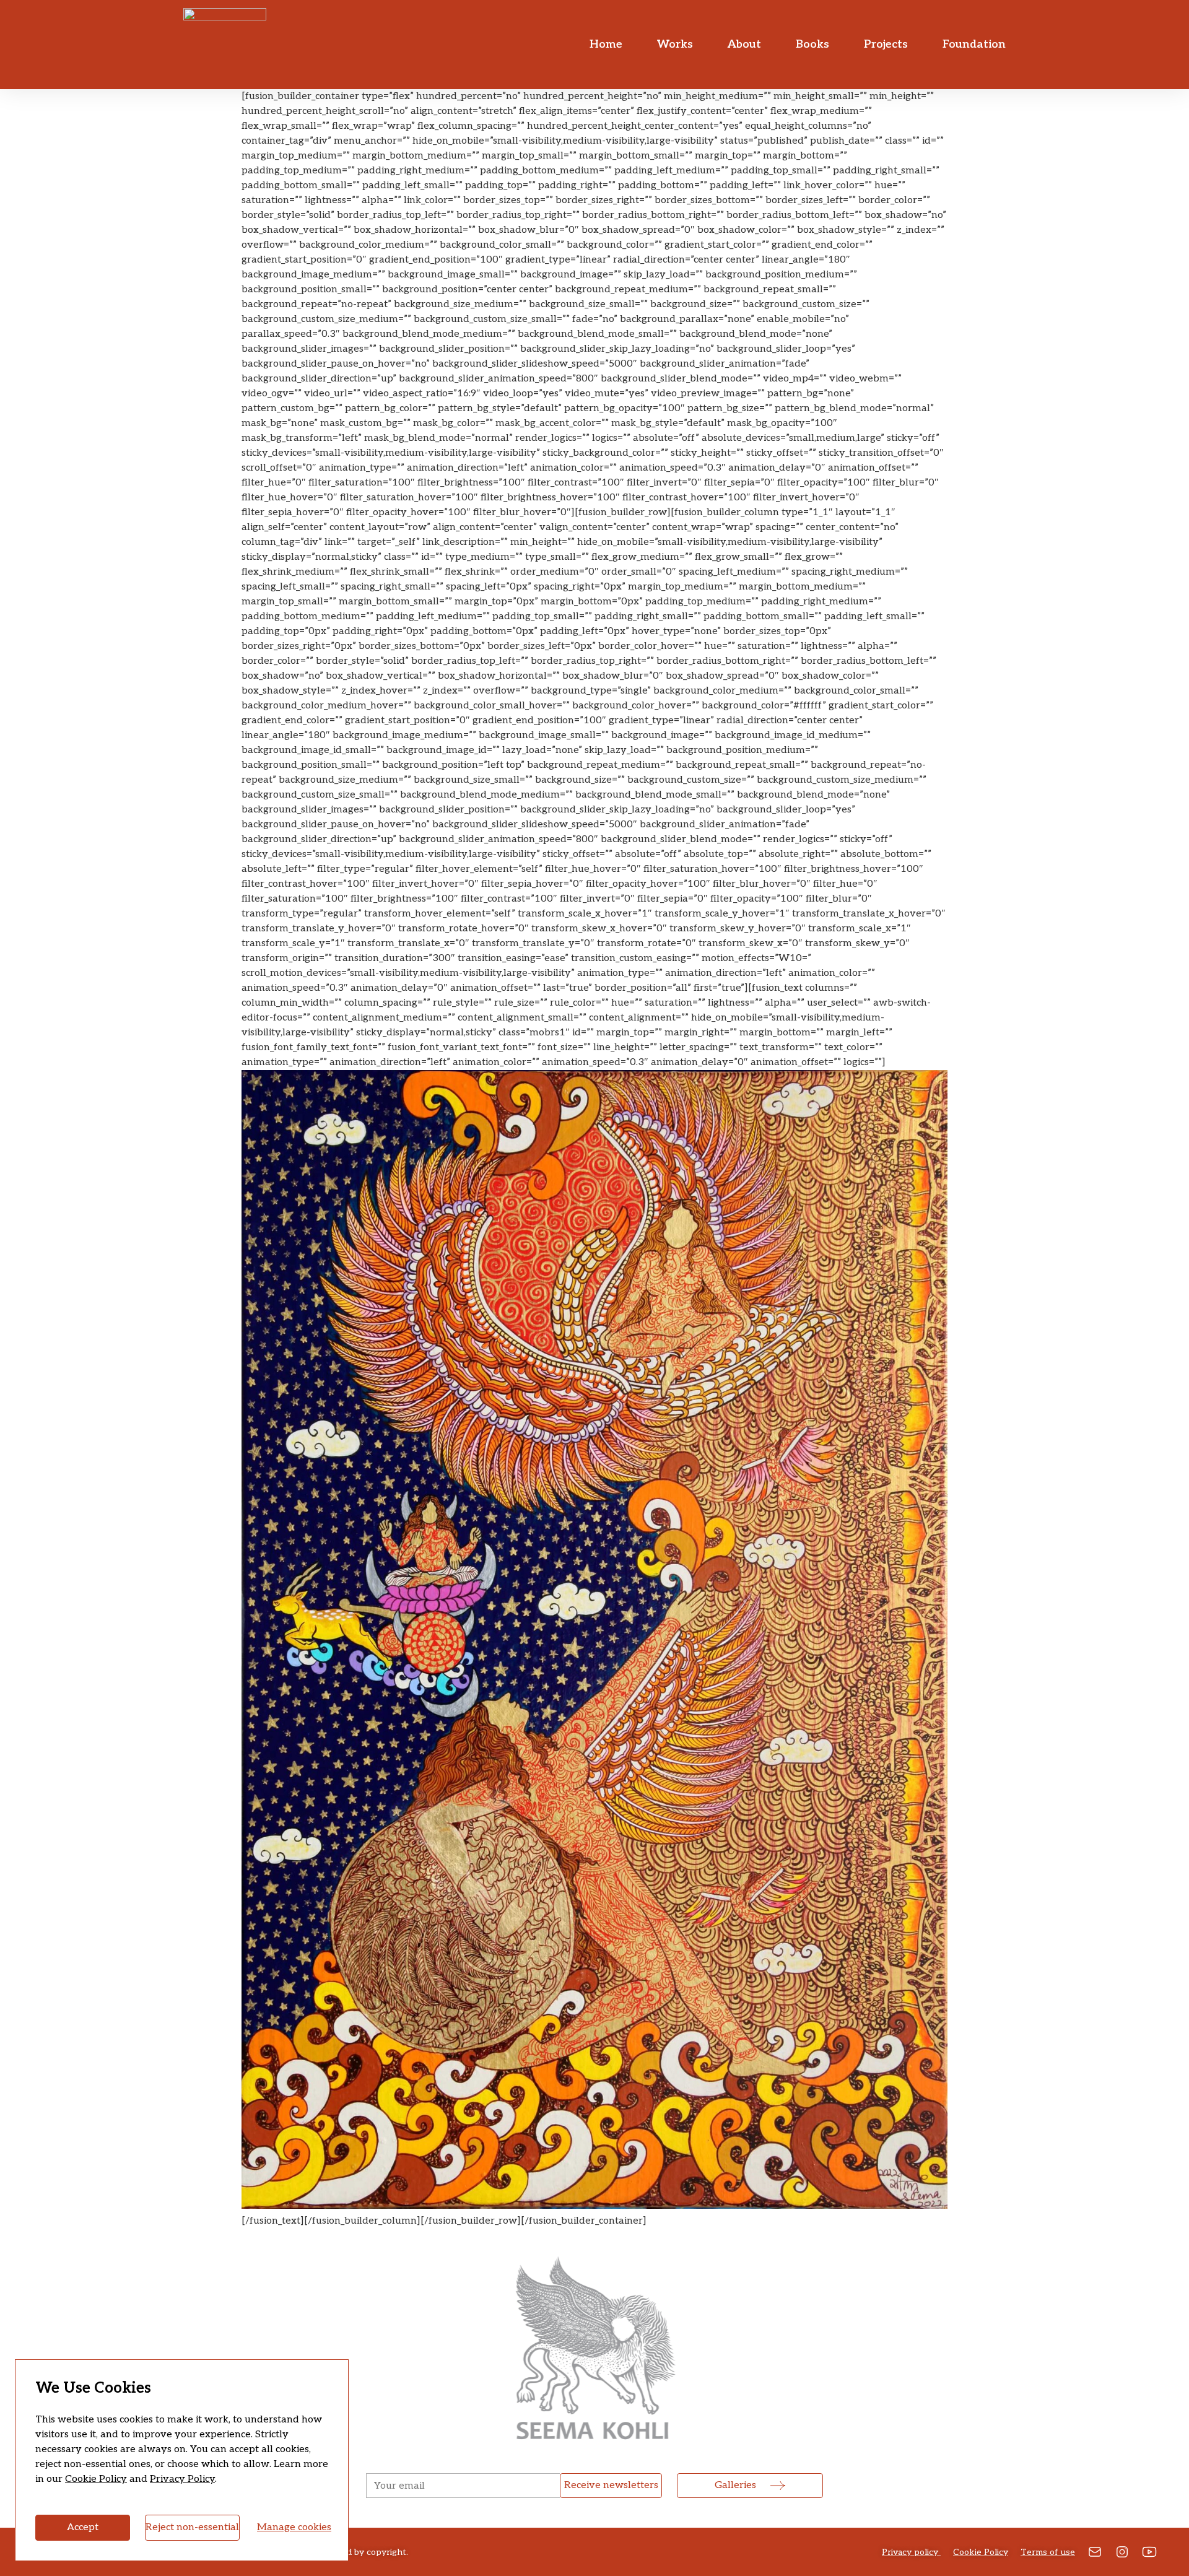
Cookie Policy (96, 2479)
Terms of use (1048, 2552)
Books (812, 44)
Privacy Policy (182, 2479)
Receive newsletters (611, 2485)
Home (606, 44)
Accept (83, 2527)
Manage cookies (294, 2527)
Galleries (735, 2485)
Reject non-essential (192, 2527)
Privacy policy (911, 2552)
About (744, 44)
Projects (886, 44)
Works (675, 44)
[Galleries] (778, 2486)
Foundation (974, 44)
